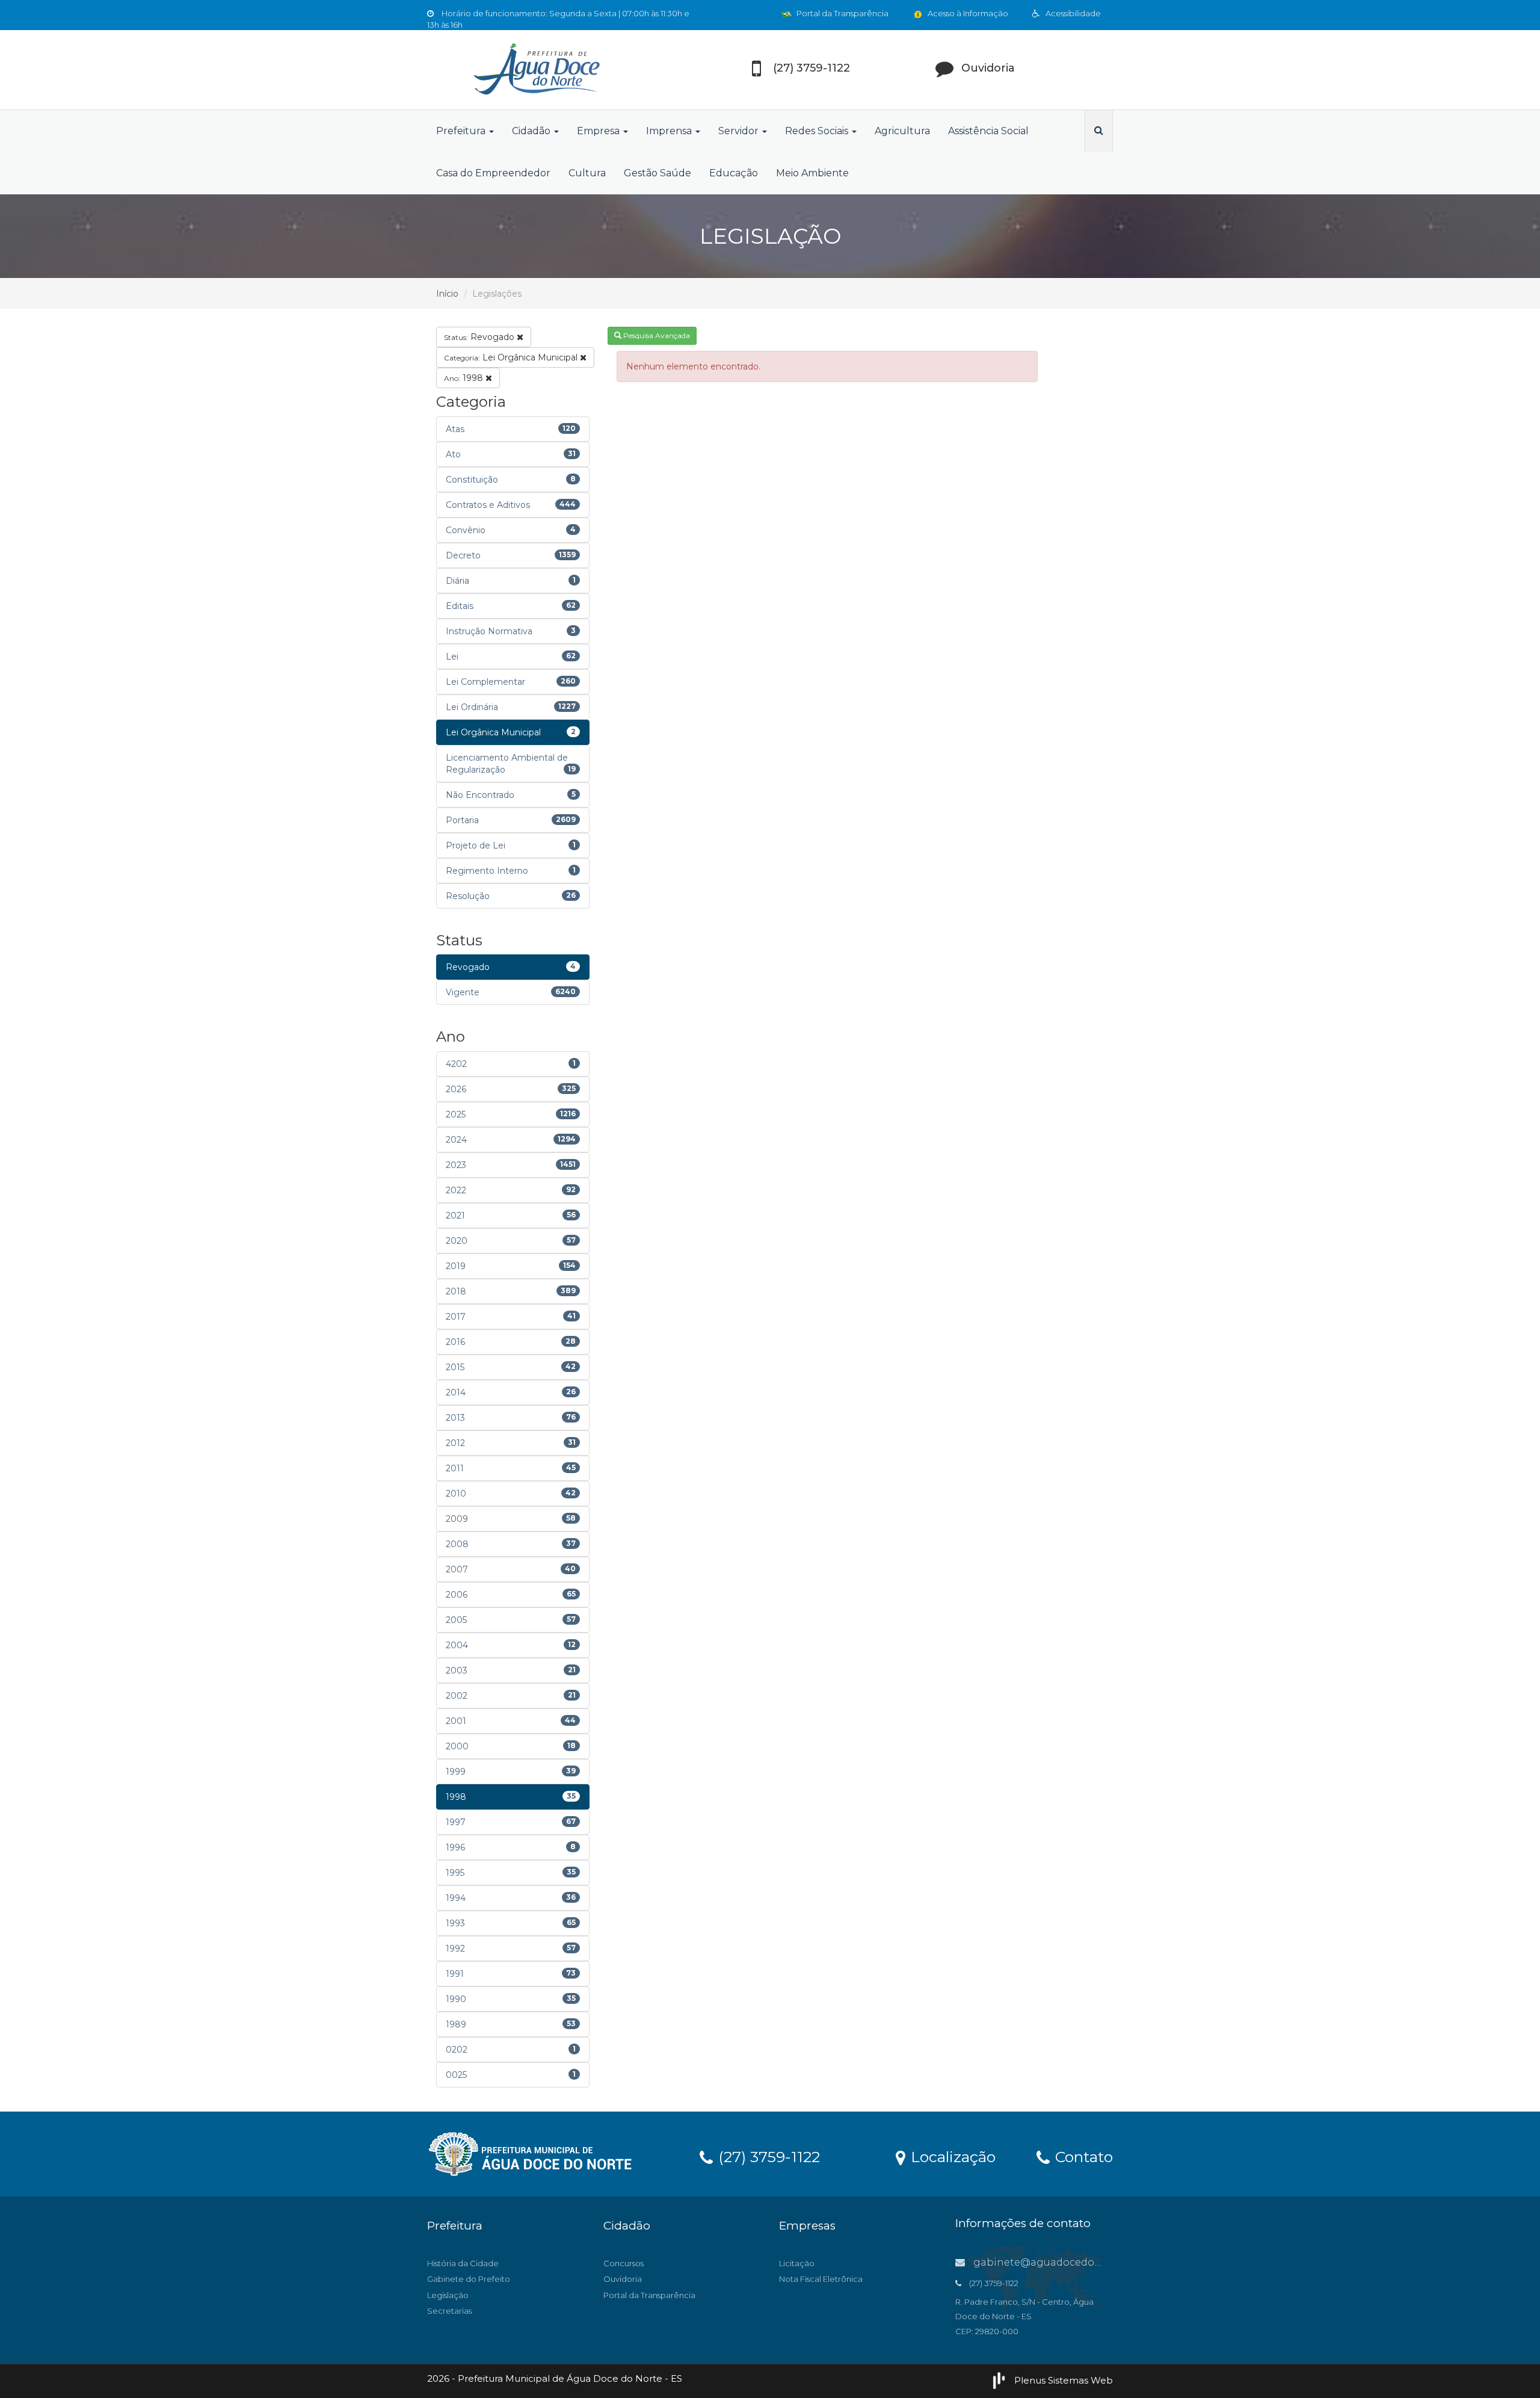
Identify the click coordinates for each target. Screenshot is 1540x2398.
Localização (951, 2156)
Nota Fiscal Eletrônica (821, 2279)
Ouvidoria (623, 2279)
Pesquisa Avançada (656, 335)
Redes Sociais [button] (818, 131)
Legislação (448, 2295)
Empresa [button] (599, 131)
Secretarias (449, 2311)
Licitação (797, 2263)
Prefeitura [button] (462, 131)
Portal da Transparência (842, 13)
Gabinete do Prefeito (469, 2279)
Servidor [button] (740, 131)
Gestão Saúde (658, 173)
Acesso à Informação (967, 13)
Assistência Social (988, 131)
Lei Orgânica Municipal (512, 357)
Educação (734, 173)
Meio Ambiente (812, 173)
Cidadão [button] (532, 131)
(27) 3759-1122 (767, 2156)
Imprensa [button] (670, 131)
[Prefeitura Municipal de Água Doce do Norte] (535, 70)
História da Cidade (463, 2263)
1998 (465, 378)
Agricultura (902, 131)
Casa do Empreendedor (493, 173)
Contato (1082, 2156)
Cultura (587, 173)
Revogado (480, 337)
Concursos (624, 2263)
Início (447, 294)
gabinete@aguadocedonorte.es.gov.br (1070, 2262)
